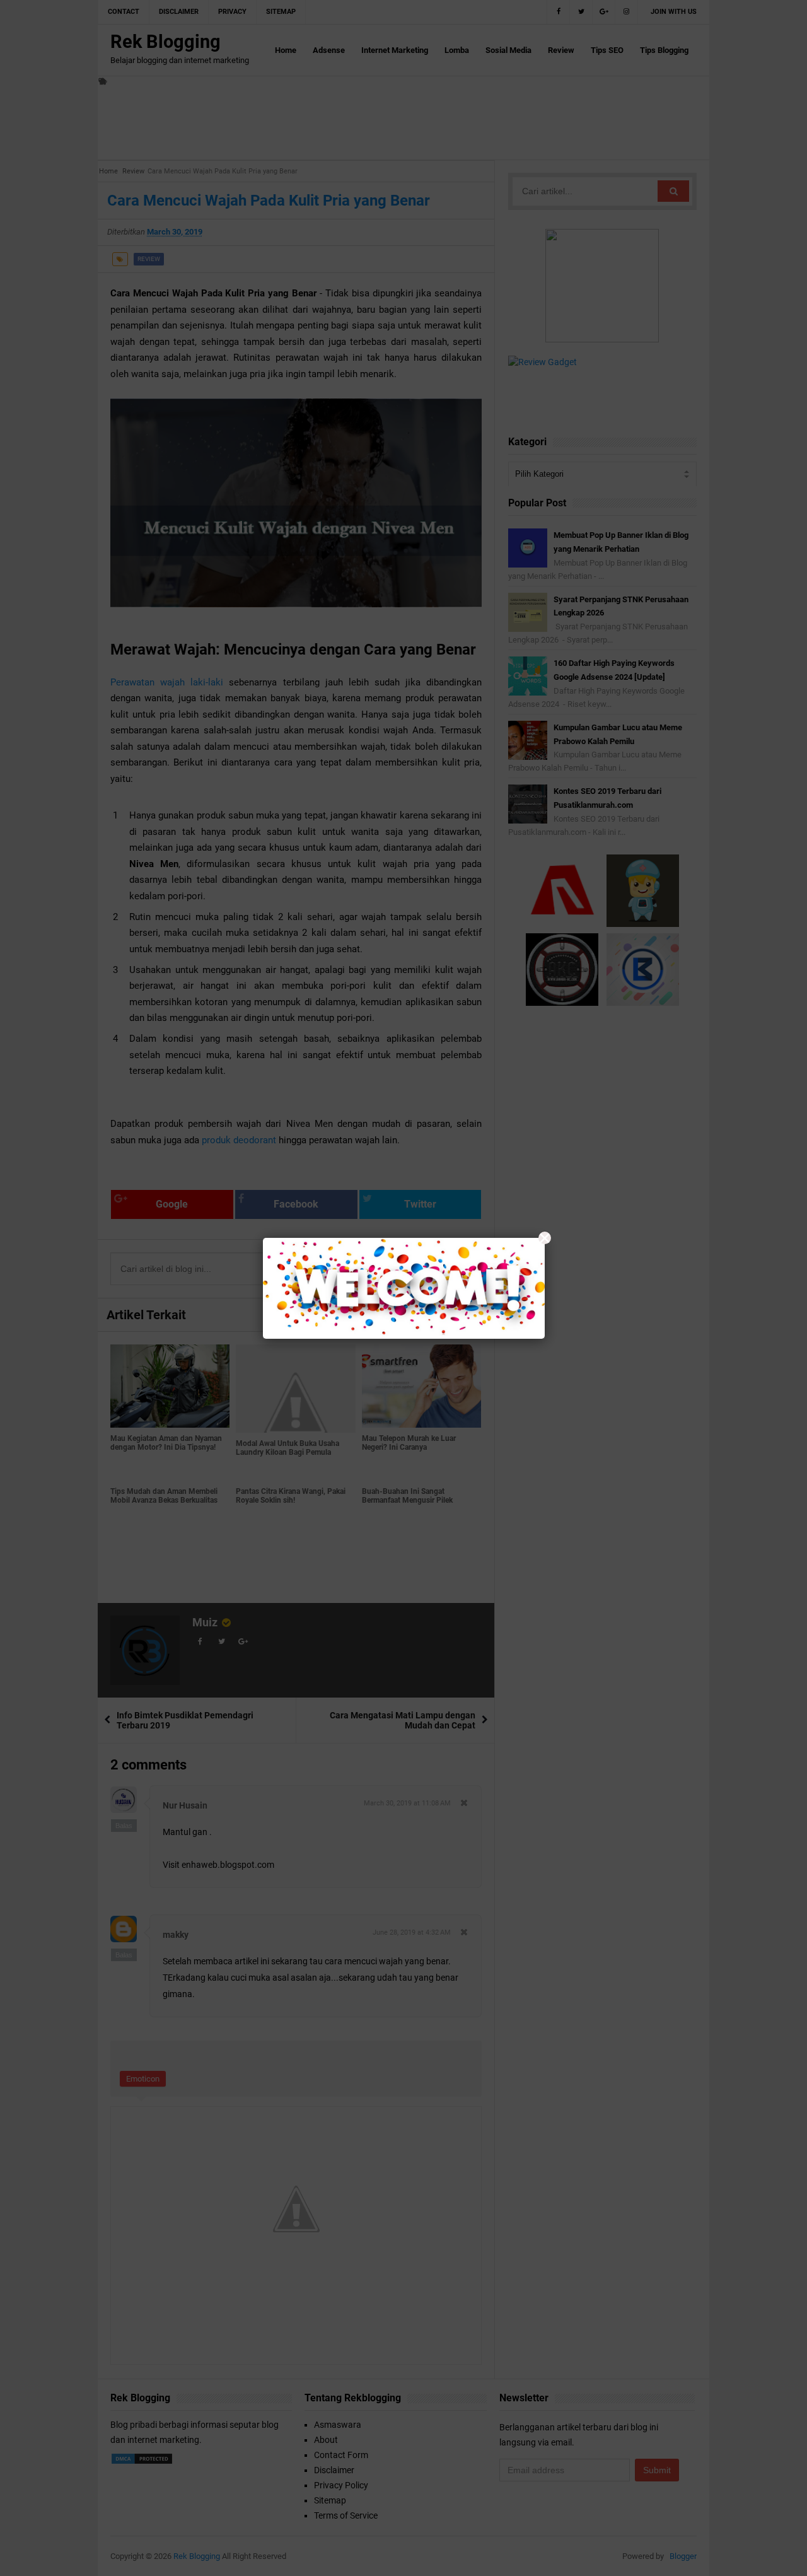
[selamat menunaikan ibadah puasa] (404, 1288)
